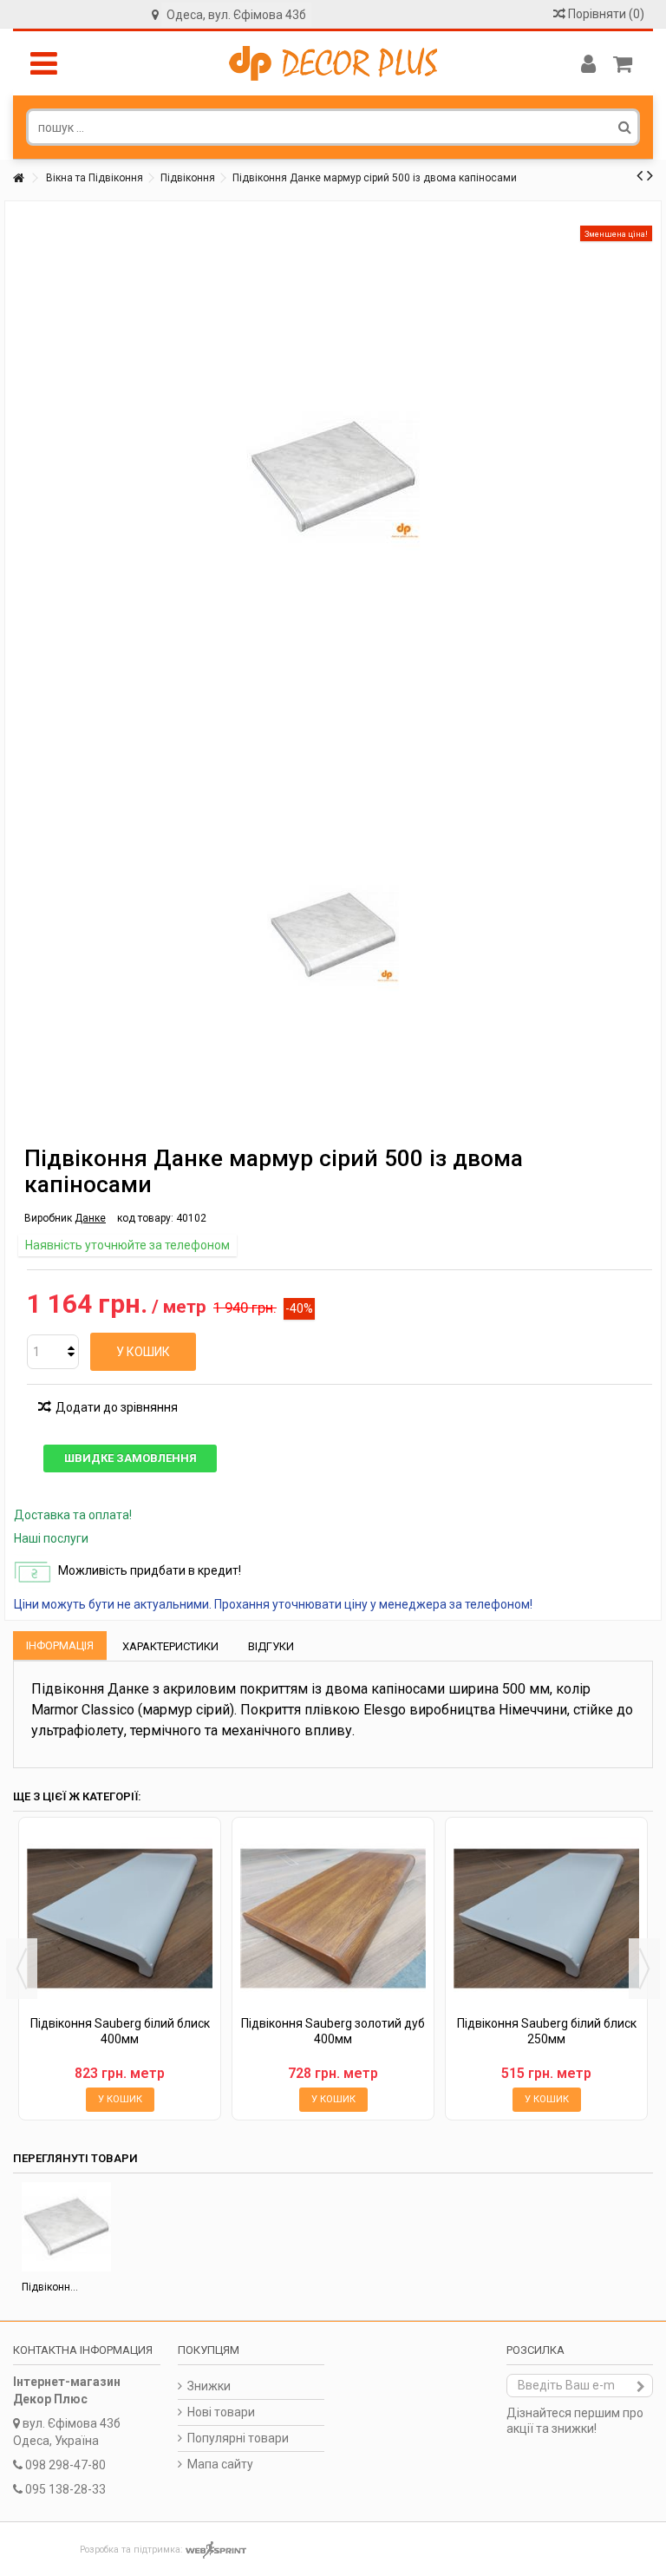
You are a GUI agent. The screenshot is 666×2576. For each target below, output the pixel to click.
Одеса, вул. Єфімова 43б (236, 15)
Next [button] (644, 1969)
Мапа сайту (220, 2464)
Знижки (209, 2386)
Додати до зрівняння (117, 1407)
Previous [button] (22, 1969)
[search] (625, 127)
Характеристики (170, 1646)
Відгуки (271, 1646)
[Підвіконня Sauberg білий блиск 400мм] (120, 1918)
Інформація (60, 1645)
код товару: (145, 1218)
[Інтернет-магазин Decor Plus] (333, 63)
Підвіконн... (50, 2287)
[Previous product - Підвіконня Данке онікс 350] (640, 175)
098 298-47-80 (65, 2465)
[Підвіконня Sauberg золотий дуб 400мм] (333, 1918)
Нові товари (221, 2412)
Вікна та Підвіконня (95, 178)
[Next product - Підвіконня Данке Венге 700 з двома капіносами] (650, 175)
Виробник (48, 1218)
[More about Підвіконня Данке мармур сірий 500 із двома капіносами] (66, 2227)
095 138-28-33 (65, 2489)
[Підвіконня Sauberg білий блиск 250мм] (546, 1918)
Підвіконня (188, 178)
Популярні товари (238, 2438)
